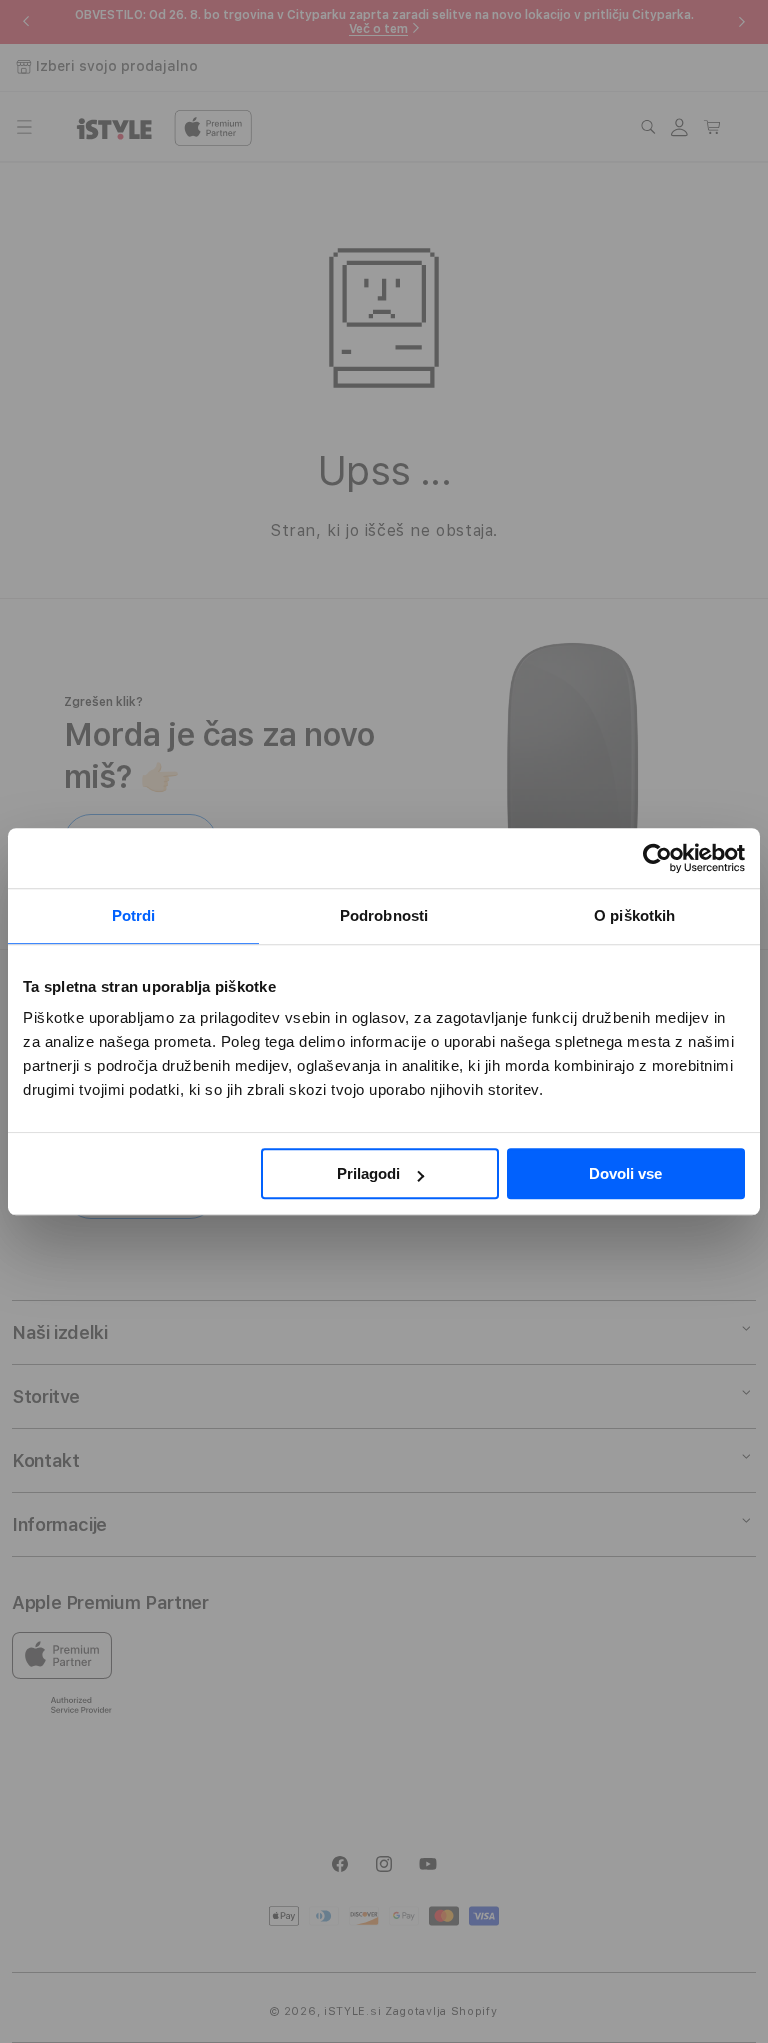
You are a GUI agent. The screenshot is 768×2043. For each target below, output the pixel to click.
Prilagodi (368, 1173)
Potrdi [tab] (134, 915)
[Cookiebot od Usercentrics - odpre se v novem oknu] (657, 858)
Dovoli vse (625, 1173)
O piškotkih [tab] (634, 915)
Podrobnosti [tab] (384, 915)
